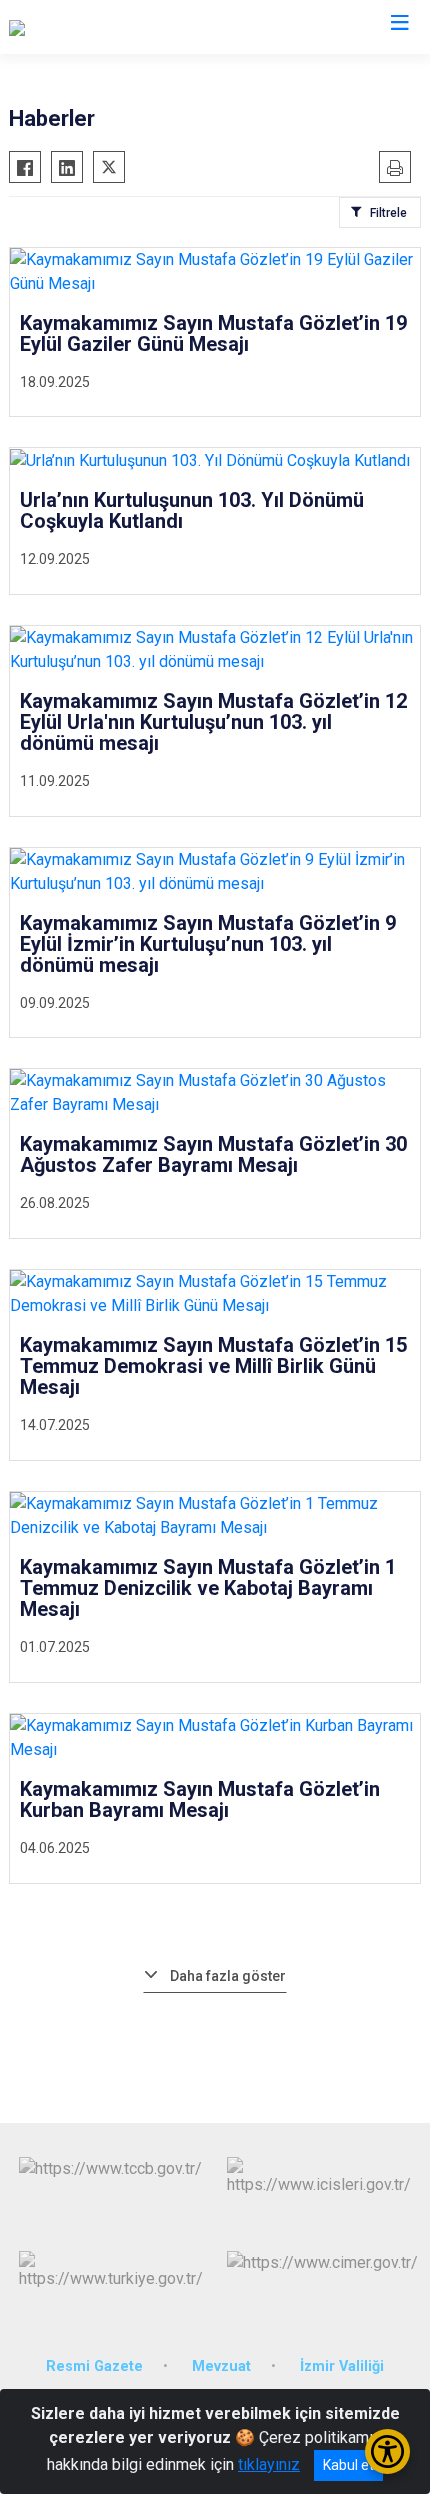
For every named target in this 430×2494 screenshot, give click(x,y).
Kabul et (348, 2465)
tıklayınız (269, 2464)
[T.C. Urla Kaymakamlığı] (86, 27)
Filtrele (388, 213)
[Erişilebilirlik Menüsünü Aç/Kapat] (387, 2451)
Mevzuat (221, 2366)
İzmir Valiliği (342, 2366)
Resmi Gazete (94, 2366)
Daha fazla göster (228, 1976)
